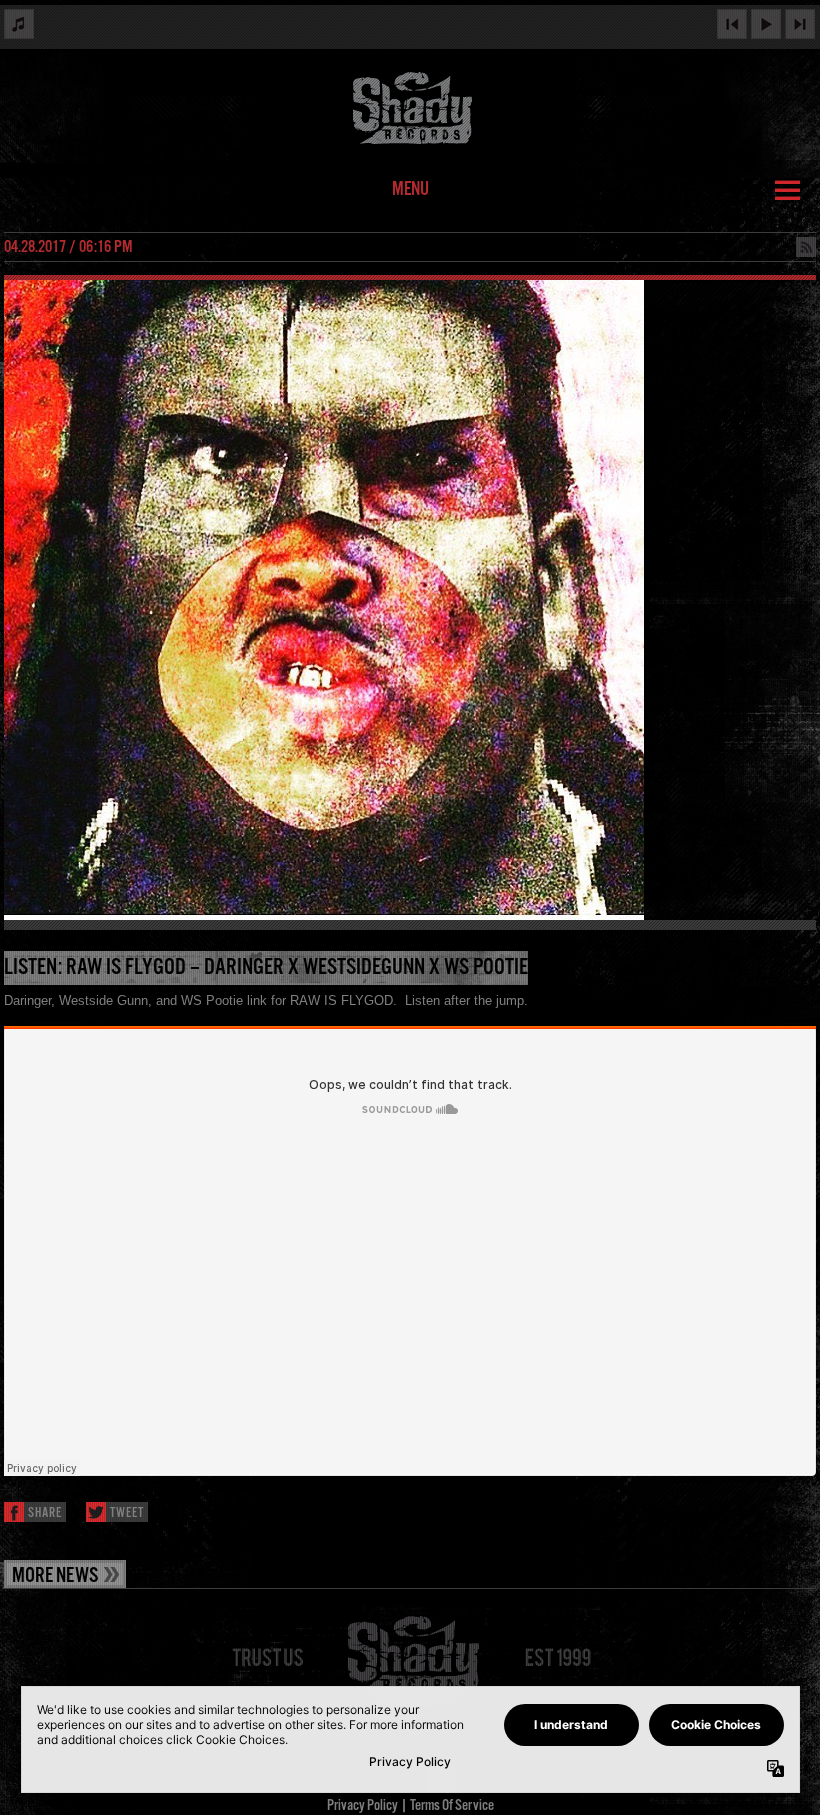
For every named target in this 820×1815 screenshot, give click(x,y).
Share (45, 1513)
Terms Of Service (452, 1805)
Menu (410, 190)
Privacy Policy (362, 1805)
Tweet (127, 1513)
